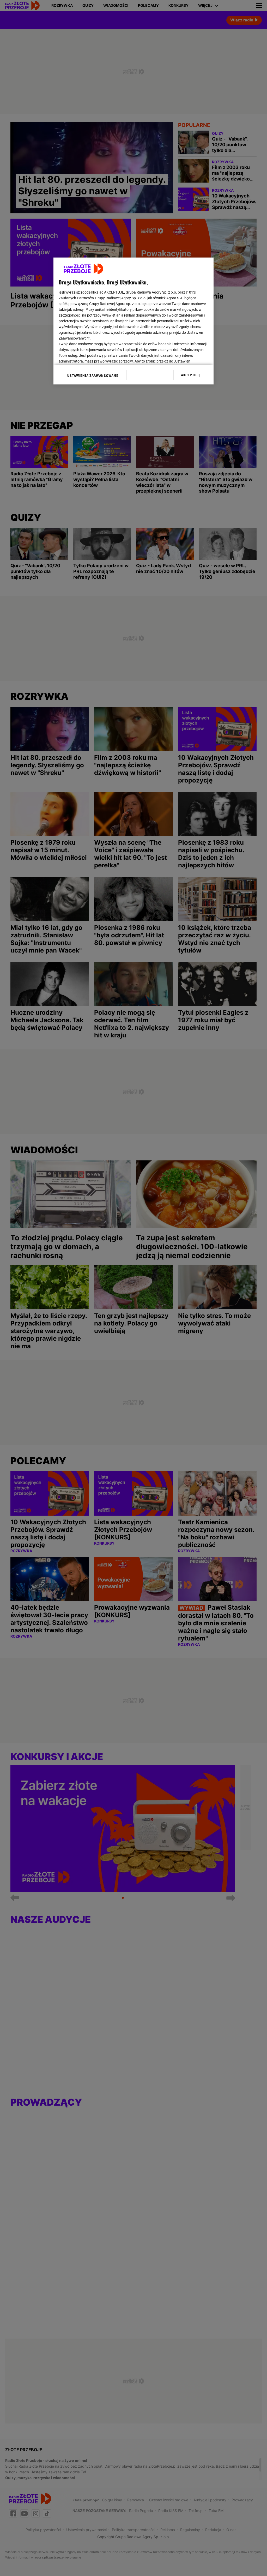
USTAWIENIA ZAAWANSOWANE (93, 376)
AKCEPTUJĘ (191, 375)
